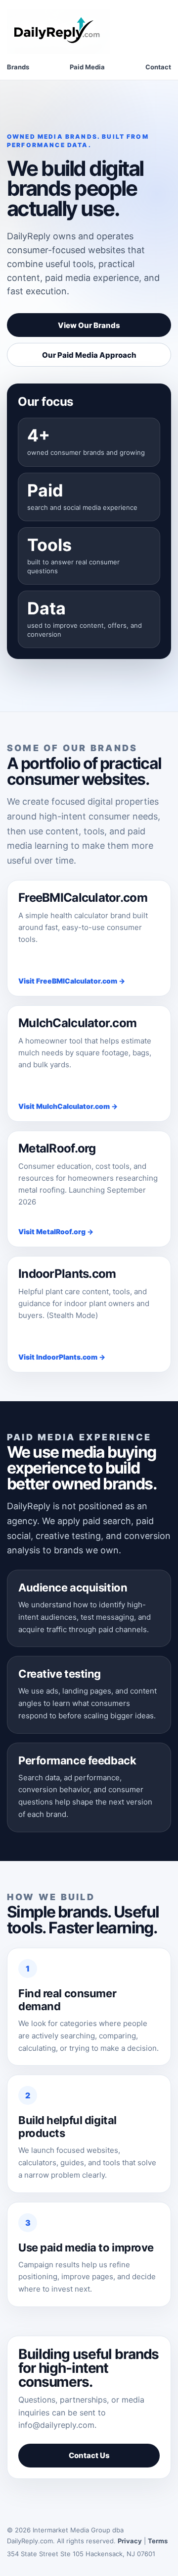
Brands (18, 67)
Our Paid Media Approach (89, 355)
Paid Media (87, 67)
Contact (158, 67)
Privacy (130, 2541)
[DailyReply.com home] (59, 31)
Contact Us (89, 2455)
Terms (158, 2541)
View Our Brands (89, 325)
